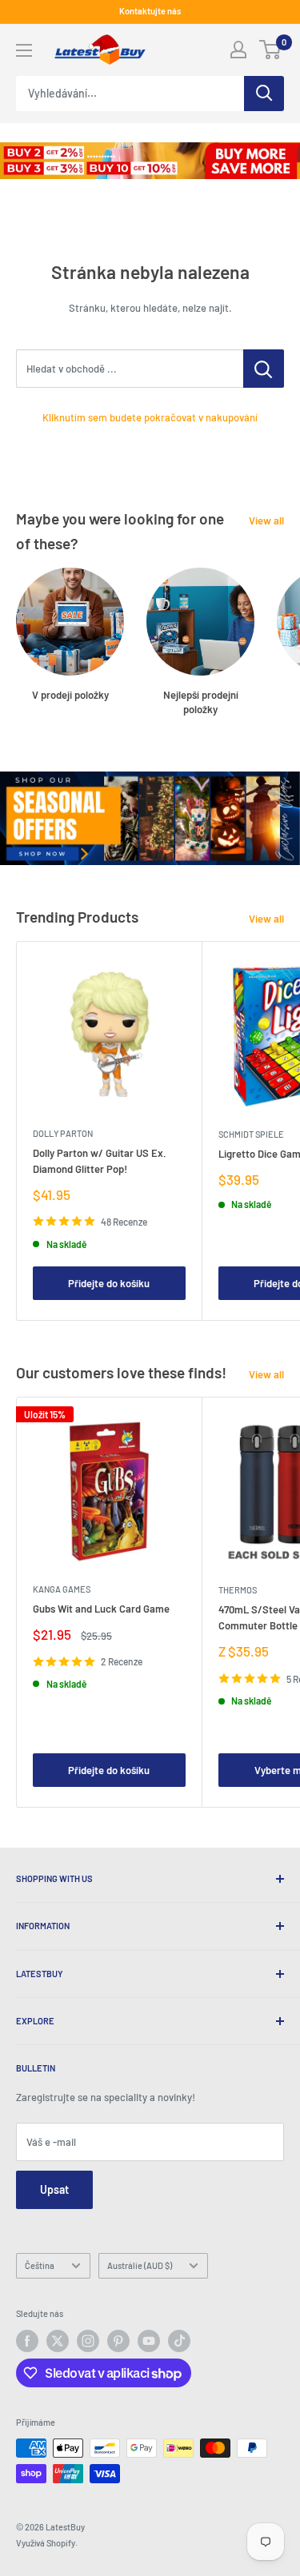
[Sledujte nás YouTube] (149, 2341)
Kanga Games (62, 1589)
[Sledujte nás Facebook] (27, 2341)
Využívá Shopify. (47, 2543)
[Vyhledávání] (264, 94)
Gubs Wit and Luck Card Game (101, 1609)
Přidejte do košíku (109, 1283)
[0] (271, 50)
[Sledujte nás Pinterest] (118, 2341)
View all (266, 520)
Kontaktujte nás (150, 11)
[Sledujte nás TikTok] (179, 2341)
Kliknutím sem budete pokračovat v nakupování (150, 417)
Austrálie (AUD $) (140, 2265)
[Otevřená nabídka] (24, 50)
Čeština (40, 2265)
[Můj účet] (238, 50)
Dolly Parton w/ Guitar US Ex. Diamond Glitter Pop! (100, 1161)
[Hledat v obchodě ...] (264, 369)
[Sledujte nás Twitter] (58, 2341)
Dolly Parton (63, 1133)
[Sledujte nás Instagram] (88, 2341)
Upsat (54, 2189)
